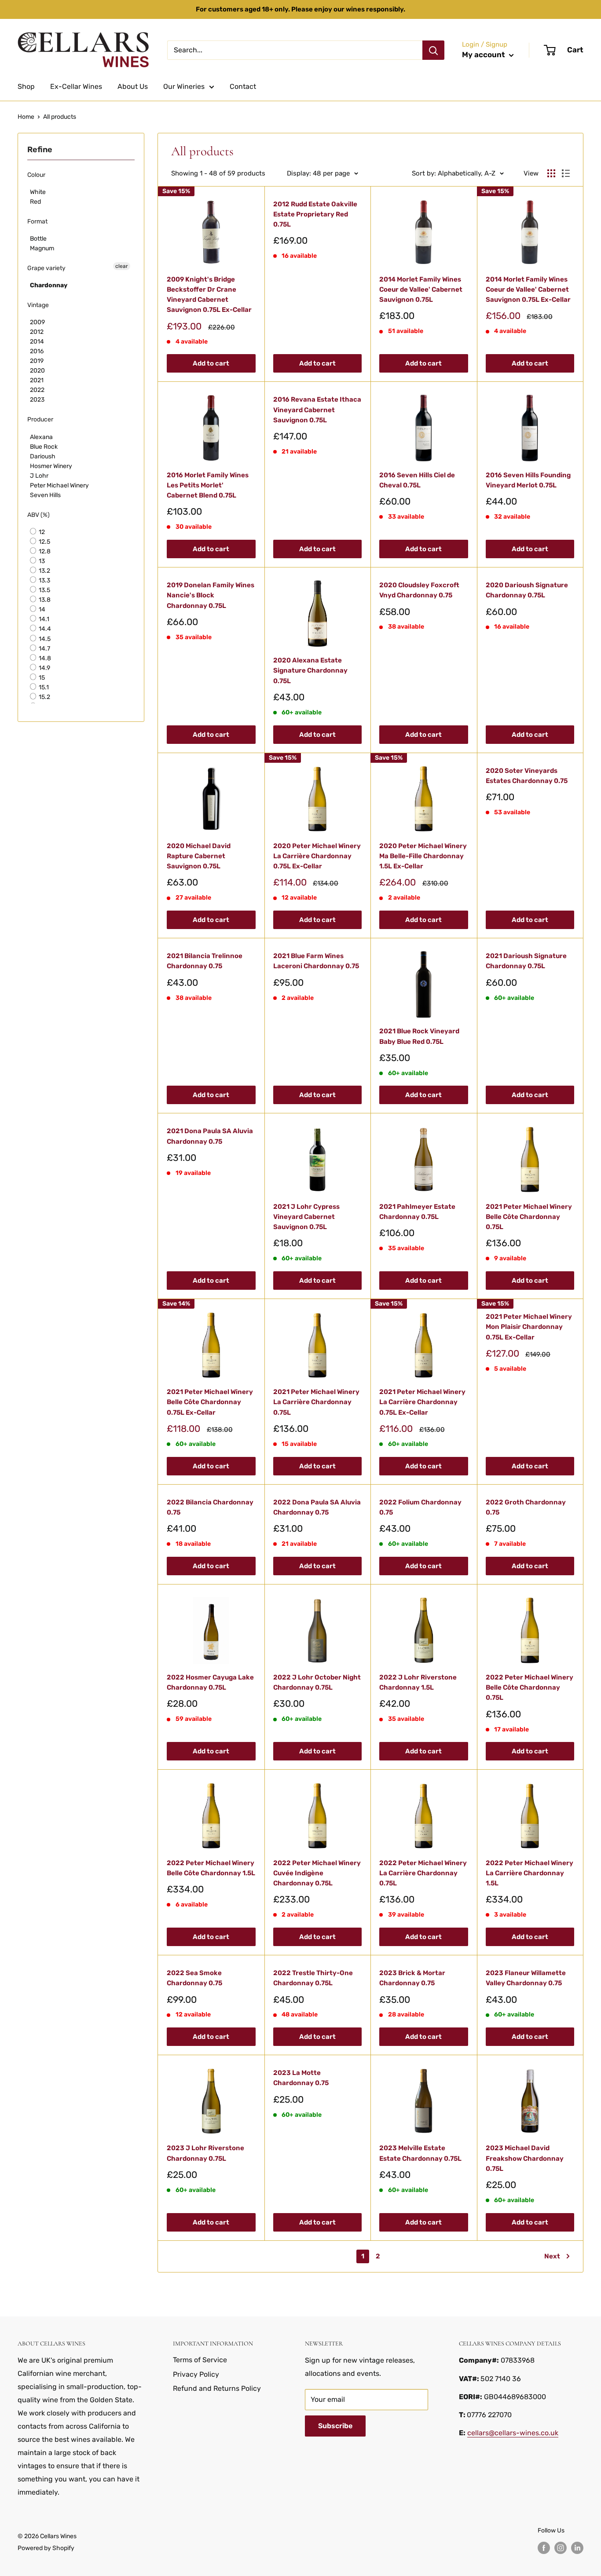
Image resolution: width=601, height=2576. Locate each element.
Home (26, 117)
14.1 (43, 619)
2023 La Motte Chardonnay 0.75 (301, 2078)
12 (41, 532)
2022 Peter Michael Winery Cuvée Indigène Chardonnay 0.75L (317, 1873)
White (38, 192)
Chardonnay (49, 285)
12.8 (44, 551)
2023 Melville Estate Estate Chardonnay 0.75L (420, 2153)
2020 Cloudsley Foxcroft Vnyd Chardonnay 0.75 (419, 590)
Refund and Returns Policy (217, 2388)
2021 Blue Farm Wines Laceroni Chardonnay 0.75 (316, 961)
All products (60, 117)
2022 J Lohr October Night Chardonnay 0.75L (317, 1682)
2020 (37, 371)
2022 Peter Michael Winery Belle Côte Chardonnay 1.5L (211, 1868)
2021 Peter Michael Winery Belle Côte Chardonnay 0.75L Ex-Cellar (210, 1402)
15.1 (43, 687)
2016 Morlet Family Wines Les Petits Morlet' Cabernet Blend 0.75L (208, 485)
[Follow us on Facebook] (544, 2548)
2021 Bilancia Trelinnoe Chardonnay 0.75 (205, 961)
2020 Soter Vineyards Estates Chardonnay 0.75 (527, 776)
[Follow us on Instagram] (561, 2548)
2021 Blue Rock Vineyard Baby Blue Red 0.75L (419, 1036)
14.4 (44, 629)
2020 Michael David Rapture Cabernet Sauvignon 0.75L (199, 856)
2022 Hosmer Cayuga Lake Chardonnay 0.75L (210, 1682)
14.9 (44, 668)
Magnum (42, 248)
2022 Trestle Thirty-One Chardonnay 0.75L (313, 1978)
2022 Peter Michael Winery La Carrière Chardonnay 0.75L (423, 1873)
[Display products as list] (566, 173)
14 (41, 609)
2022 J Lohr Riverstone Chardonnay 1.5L (418, 1682)
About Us (133, 86)
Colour (36, 175)
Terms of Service (200, 2360)
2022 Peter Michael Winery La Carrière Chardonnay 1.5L (530, 1873)
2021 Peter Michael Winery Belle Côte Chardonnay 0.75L (529, 1217)
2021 (37, 380)
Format (37, 221)
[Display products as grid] (551, 173)
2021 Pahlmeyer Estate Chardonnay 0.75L (417, 1212)
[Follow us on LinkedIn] (577, 2548)
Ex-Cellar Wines (76, 86)
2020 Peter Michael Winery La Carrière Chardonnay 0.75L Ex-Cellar (317, 856)
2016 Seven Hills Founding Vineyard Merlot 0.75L (528, 480)
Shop (26, 86)
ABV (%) (38, 515)
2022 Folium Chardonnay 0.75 (420, 1507)
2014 (37, 342)
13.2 (44, 571)
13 (41, 561)
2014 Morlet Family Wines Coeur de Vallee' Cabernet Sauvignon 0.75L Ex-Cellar (528, 290)
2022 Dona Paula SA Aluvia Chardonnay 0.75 (317, 1507)
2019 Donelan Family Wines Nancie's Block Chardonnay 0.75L (211, 595)
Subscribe (335, 2426)
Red (35, 202)
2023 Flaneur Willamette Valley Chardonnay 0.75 (526, 1978)
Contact (243, 86)
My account (484, 55)
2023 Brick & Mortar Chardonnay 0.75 (412, 1978)
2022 (37, 390)
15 (41, 678)
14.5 (44, 639)
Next (552, 2256)
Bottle (38, 239)
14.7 (44, 649)
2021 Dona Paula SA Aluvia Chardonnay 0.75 (210, 1136)
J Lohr (39, 476)
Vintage (38, 305)
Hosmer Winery (51, 466)
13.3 (44, 580)
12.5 (44, 542)
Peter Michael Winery (59, 485)
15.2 (44, 697)
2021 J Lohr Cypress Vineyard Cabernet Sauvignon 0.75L (306, 1217)
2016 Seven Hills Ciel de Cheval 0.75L (417, 480)
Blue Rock (44, 447)
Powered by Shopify (46, 2548)
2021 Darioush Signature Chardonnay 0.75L (526, 961)
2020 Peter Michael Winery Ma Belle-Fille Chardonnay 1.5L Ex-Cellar (423, 856)
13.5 (44, 590)
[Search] (433, 50)
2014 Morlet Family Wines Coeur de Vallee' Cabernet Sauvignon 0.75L (421, 290)
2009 (37, 322)
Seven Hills (45, 495)
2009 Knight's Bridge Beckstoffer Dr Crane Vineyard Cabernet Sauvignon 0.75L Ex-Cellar (209, 295)
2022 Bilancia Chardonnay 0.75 (210, 1507)
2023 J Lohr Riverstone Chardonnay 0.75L (205, 2153)
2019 (37, 361)
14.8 (44, 658)
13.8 (44, 600)
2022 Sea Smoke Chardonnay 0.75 (194, 1978)
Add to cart (211, 363)
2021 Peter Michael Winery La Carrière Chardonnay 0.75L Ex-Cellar (422, 1402)
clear (122, 266)
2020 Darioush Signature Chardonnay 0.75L (527, 590)
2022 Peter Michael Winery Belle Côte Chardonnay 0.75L (530, 1688)
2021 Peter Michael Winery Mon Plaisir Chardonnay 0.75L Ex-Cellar (529, 1327)
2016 (37, 351)
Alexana (41, 437)
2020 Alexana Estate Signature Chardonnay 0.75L (310, 671)
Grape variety (46, 268)
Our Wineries (184, 86)
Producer (40, 419)
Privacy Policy (196, 2374)
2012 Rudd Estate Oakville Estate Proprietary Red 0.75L (315, 214)
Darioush (43, 456)
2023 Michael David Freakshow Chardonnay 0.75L (525, 2158)
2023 (37, 400)
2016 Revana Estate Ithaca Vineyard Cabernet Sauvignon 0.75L (317, 410)
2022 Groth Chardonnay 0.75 (526, 1507)
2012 (37, 332)
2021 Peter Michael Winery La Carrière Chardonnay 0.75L (316, 1402)
